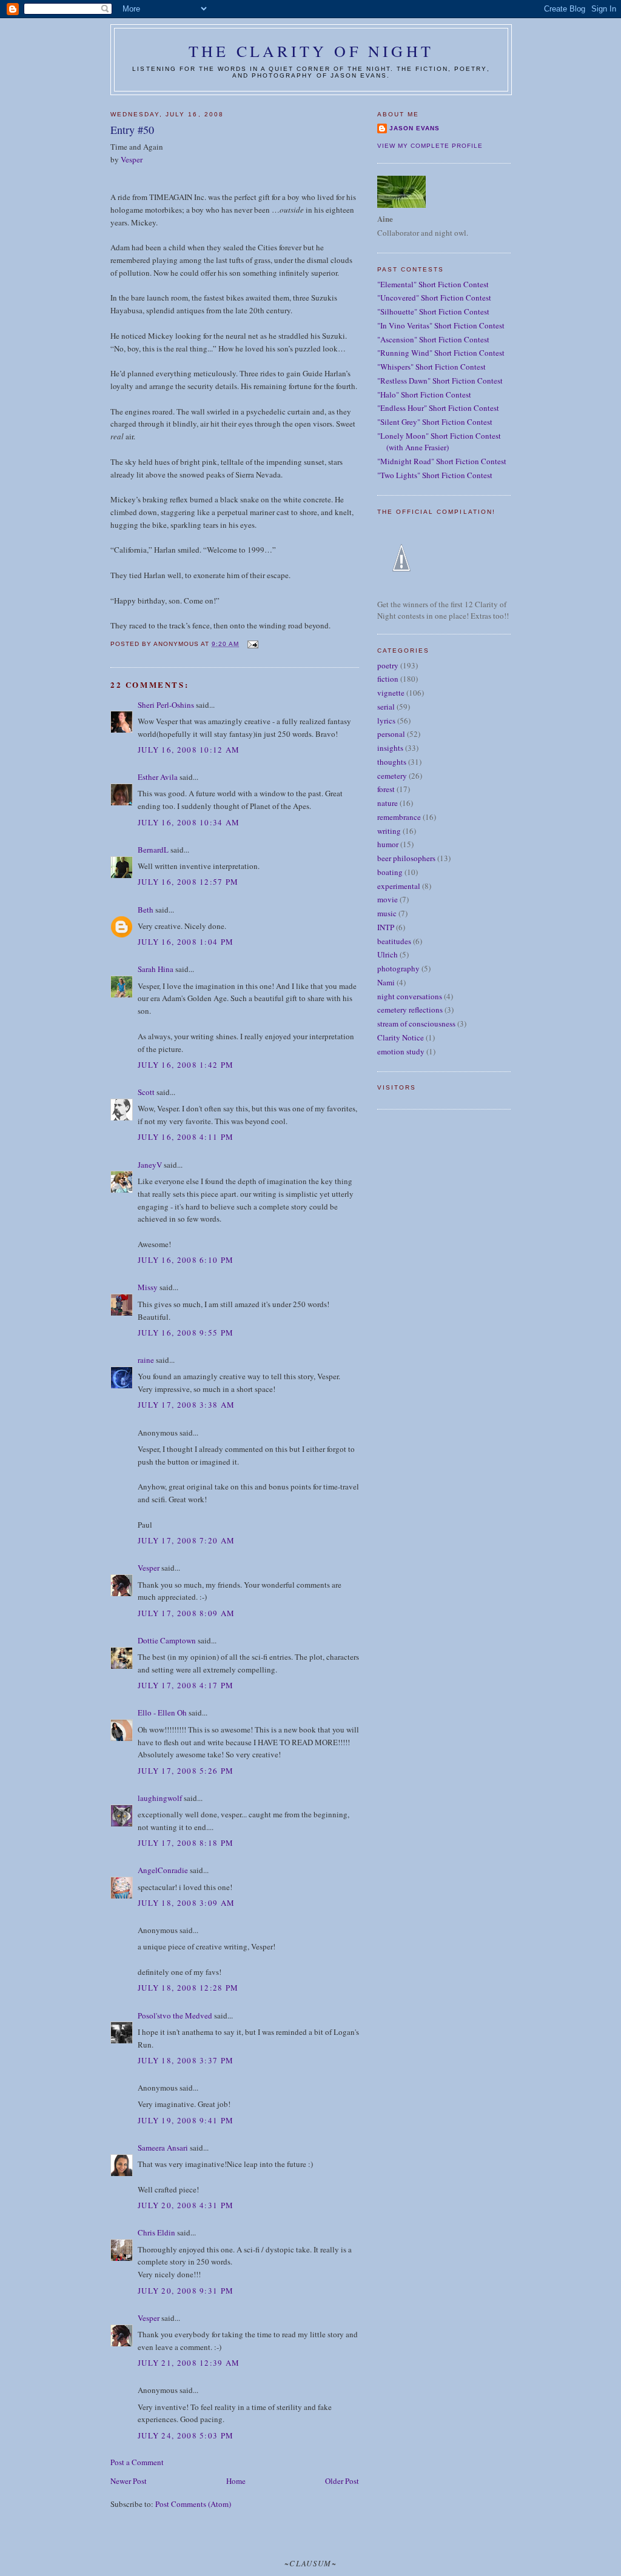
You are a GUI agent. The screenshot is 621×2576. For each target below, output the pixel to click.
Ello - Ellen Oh (162, 1712)
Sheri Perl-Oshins (166, 705)
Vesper (132, 159)
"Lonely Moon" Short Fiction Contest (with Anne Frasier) (439, 442)
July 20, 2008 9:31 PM (186, 2291)
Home (236, 2481)
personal (391, 734)
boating (390, 872)
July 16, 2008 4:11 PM (186, 1137)
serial (386, 707)
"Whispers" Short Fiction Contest (431, 367)
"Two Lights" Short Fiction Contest (435, 475)
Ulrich (388, 954)
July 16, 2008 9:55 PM (186, 1333)
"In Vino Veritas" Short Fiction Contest (441, 325)
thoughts (392, 762)
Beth (146, 910)
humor (388, 844)
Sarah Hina (156, 969)
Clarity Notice (401, 1037)
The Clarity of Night (311, 51)
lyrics (386, 721)
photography (398, 968)
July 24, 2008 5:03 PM (186, 2435)
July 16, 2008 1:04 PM (186, 942)
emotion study (401, 1051)
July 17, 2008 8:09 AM (186, 1613)
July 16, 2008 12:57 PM (188, 882)
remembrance (399, 817)
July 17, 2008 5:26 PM (186, 1771)
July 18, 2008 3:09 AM (186, 1903)
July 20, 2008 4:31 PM (186, 2205)
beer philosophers (406, 858)
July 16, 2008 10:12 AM (189, 750)
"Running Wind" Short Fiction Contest (441, 353)
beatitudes (394, 941)
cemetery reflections (410, 1010)
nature (388, 803)
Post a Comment (137, 2462)
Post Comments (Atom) (193, 2504)
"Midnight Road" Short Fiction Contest (442, 461)
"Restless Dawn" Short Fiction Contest (440, 381)
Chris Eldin (156, 2232)
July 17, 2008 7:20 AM (186, 1540)
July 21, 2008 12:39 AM (189, 2363)
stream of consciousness (416, 1023)
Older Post (342, 2481)
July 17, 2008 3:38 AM (186, 1405)
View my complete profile (430, 146)
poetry (388, 665)
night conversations (410, 996)
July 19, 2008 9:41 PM (186, 2120)
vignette (391, 693)
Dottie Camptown (167, 1640)
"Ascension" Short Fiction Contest (433, 339)
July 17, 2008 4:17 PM (186, 1685)
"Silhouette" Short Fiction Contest (433, 311)
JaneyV (150, 1165)
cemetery (392, 776)
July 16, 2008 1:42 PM (186, 1065)
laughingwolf (160, 1798)
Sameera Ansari (163, 2148)
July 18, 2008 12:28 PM (188, 1988)
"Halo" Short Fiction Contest (424, 394)
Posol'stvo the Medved (175, 2015)
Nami (386, 982)
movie (388, 899)
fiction (388, 679)
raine (146, 1360)
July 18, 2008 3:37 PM (186, 2060)
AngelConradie (163, 1870)
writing (389, 831)
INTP (386, 927)
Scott (146, 1092)
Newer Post (129, 2481)
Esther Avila (158, 777)
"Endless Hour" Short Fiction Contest (438, 408)
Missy (148, 1287)
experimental (399, 886)
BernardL (153, 850)
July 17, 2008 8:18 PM (186, 1843)
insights (390, 748)
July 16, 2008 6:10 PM (186, 1260)
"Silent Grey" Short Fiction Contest (435, 422)
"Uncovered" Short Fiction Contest (434, 298)
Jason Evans (415, 128)
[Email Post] (252, 644)
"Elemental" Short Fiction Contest (433, 284)
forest (386, 789)
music (387, 913)
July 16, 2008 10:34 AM (189, 822)
